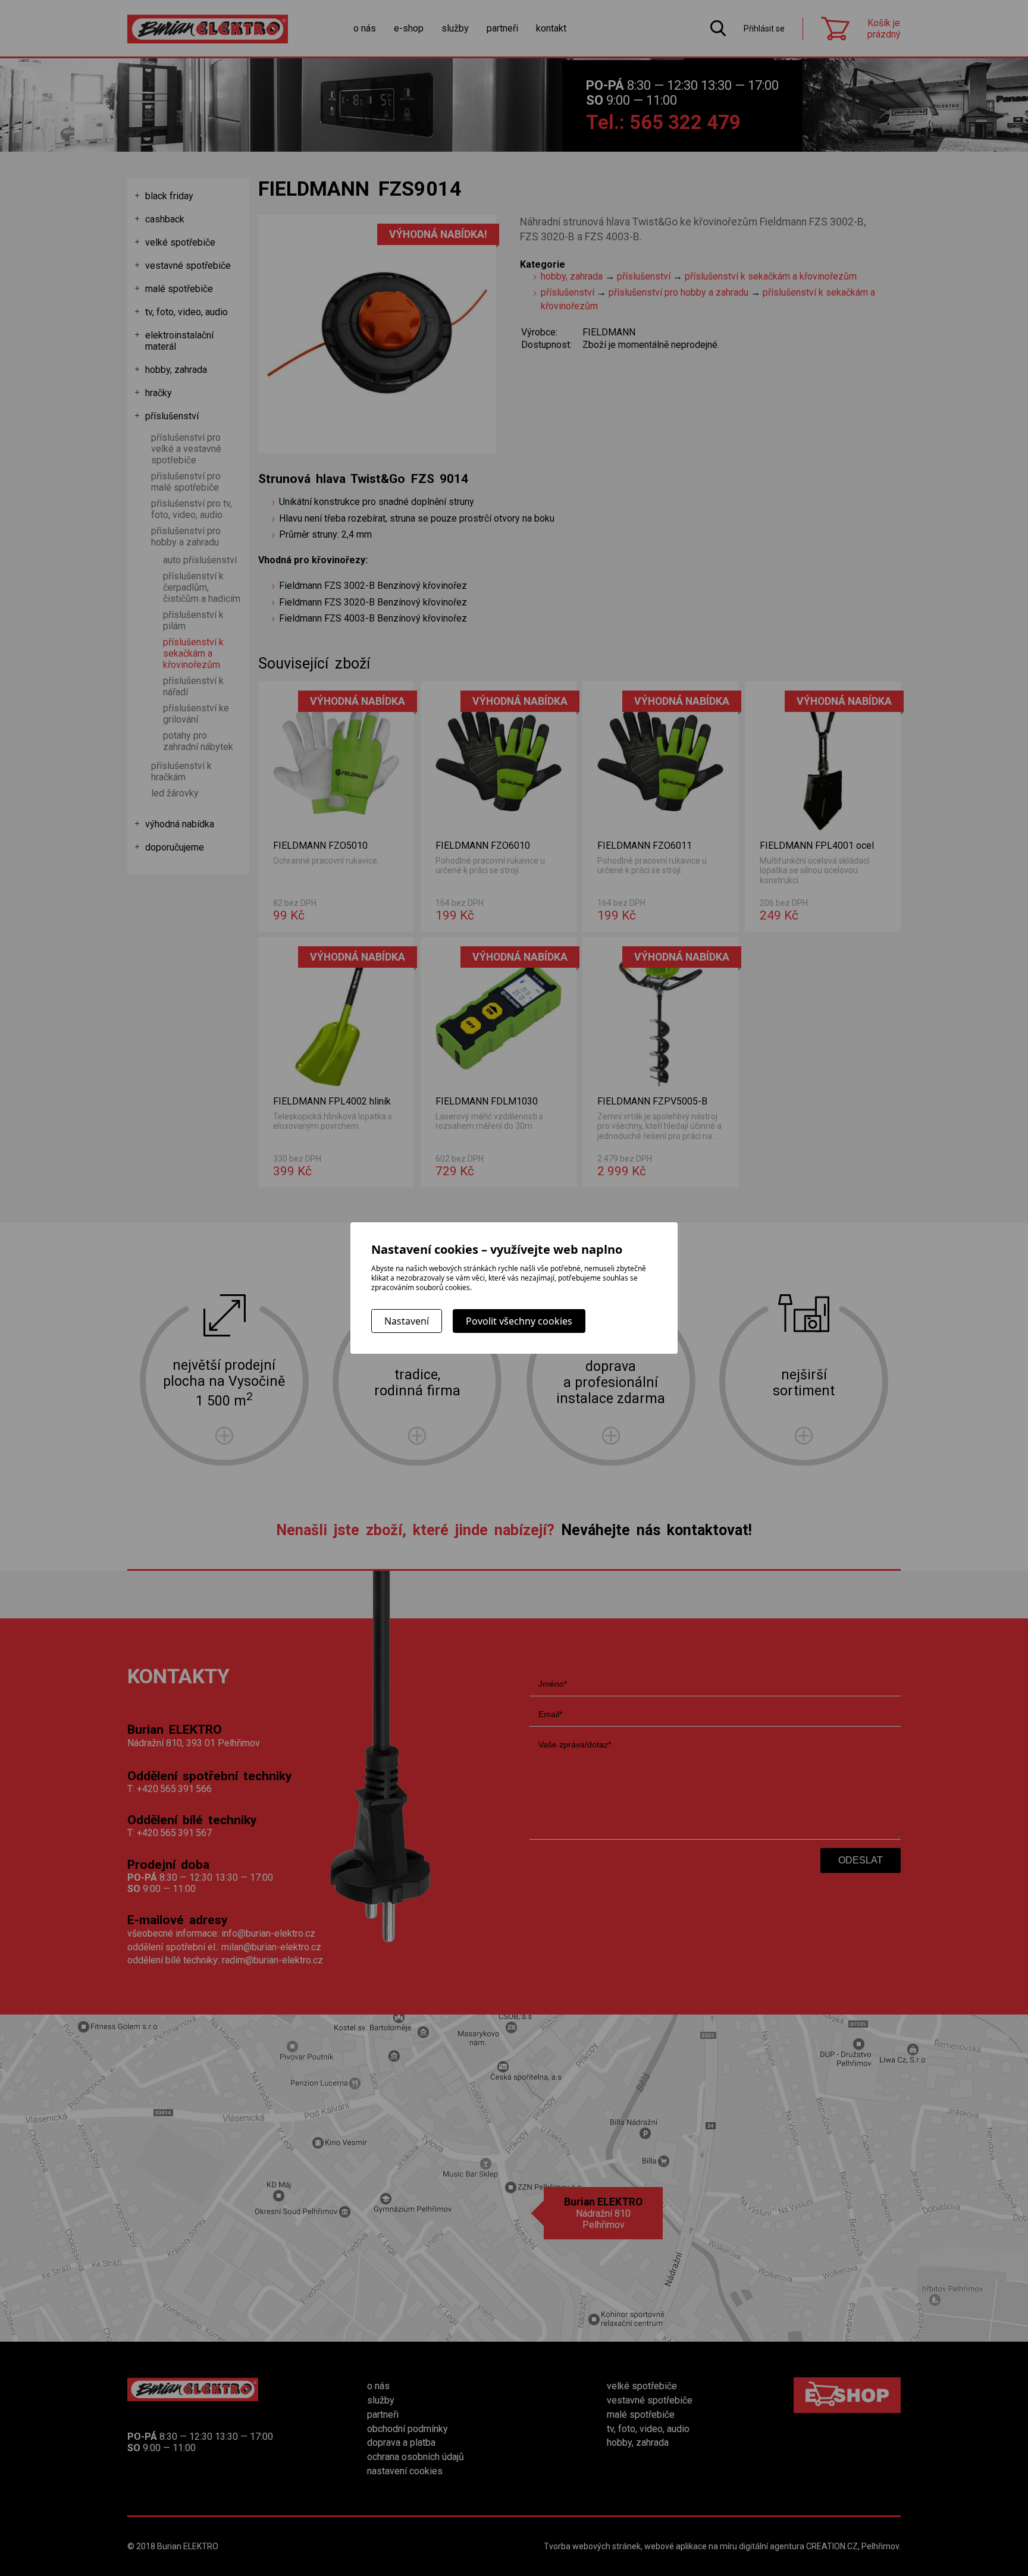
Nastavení (407, 1321)
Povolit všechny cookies (519, 1321)
